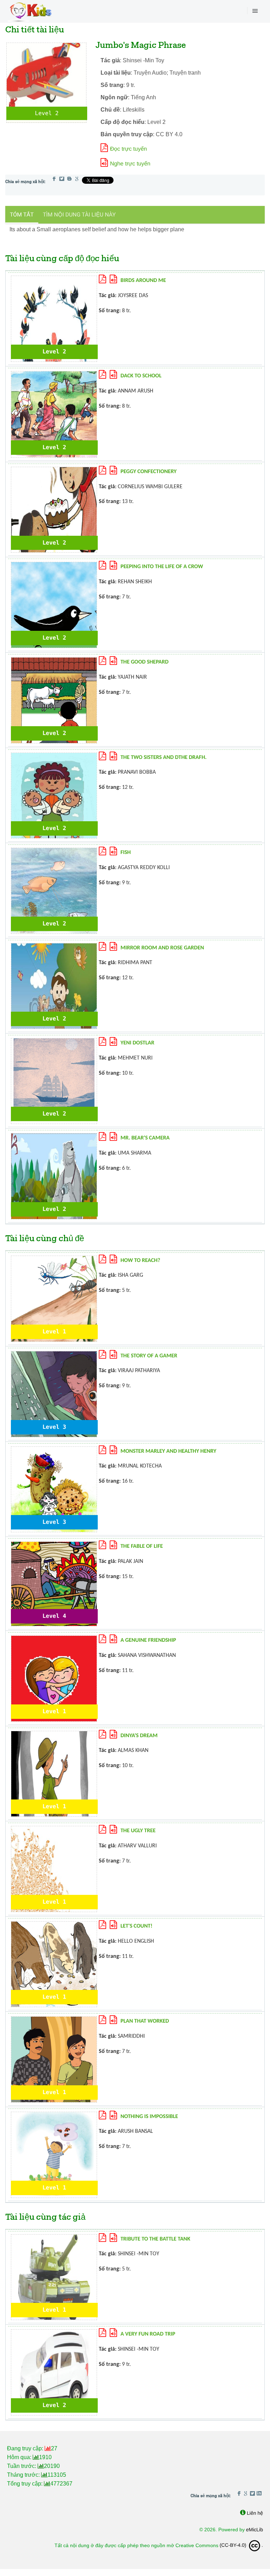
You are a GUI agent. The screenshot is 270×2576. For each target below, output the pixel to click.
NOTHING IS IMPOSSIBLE (149, 2117)
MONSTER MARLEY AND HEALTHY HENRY (169, 1451)
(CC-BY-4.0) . (241, 2545)
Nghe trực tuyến (130, 164)
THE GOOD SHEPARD (145, 662)
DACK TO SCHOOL (141, 376)
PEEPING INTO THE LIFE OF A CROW (162, 567)
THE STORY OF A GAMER (149, 1356)
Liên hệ (255, 2513)
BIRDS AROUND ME (143, 281)
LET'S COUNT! (137, 1926)
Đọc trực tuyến (128, 149)
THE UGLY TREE (138, 1831)
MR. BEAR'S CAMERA (145, 1138)
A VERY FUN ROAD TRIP (148, 2334)
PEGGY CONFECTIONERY (149, 472)
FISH (126, 853)
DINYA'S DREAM (139, 1736)
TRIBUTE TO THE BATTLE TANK (155, 2239)
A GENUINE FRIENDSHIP (148, 1640)
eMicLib (255, 2530)
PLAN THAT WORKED (145, 2021)
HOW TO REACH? (140, 1261)
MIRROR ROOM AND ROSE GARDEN (162, 948)
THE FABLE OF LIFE (142, 1546)
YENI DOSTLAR (137, 1043)
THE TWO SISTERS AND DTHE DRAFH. (164, 758)
